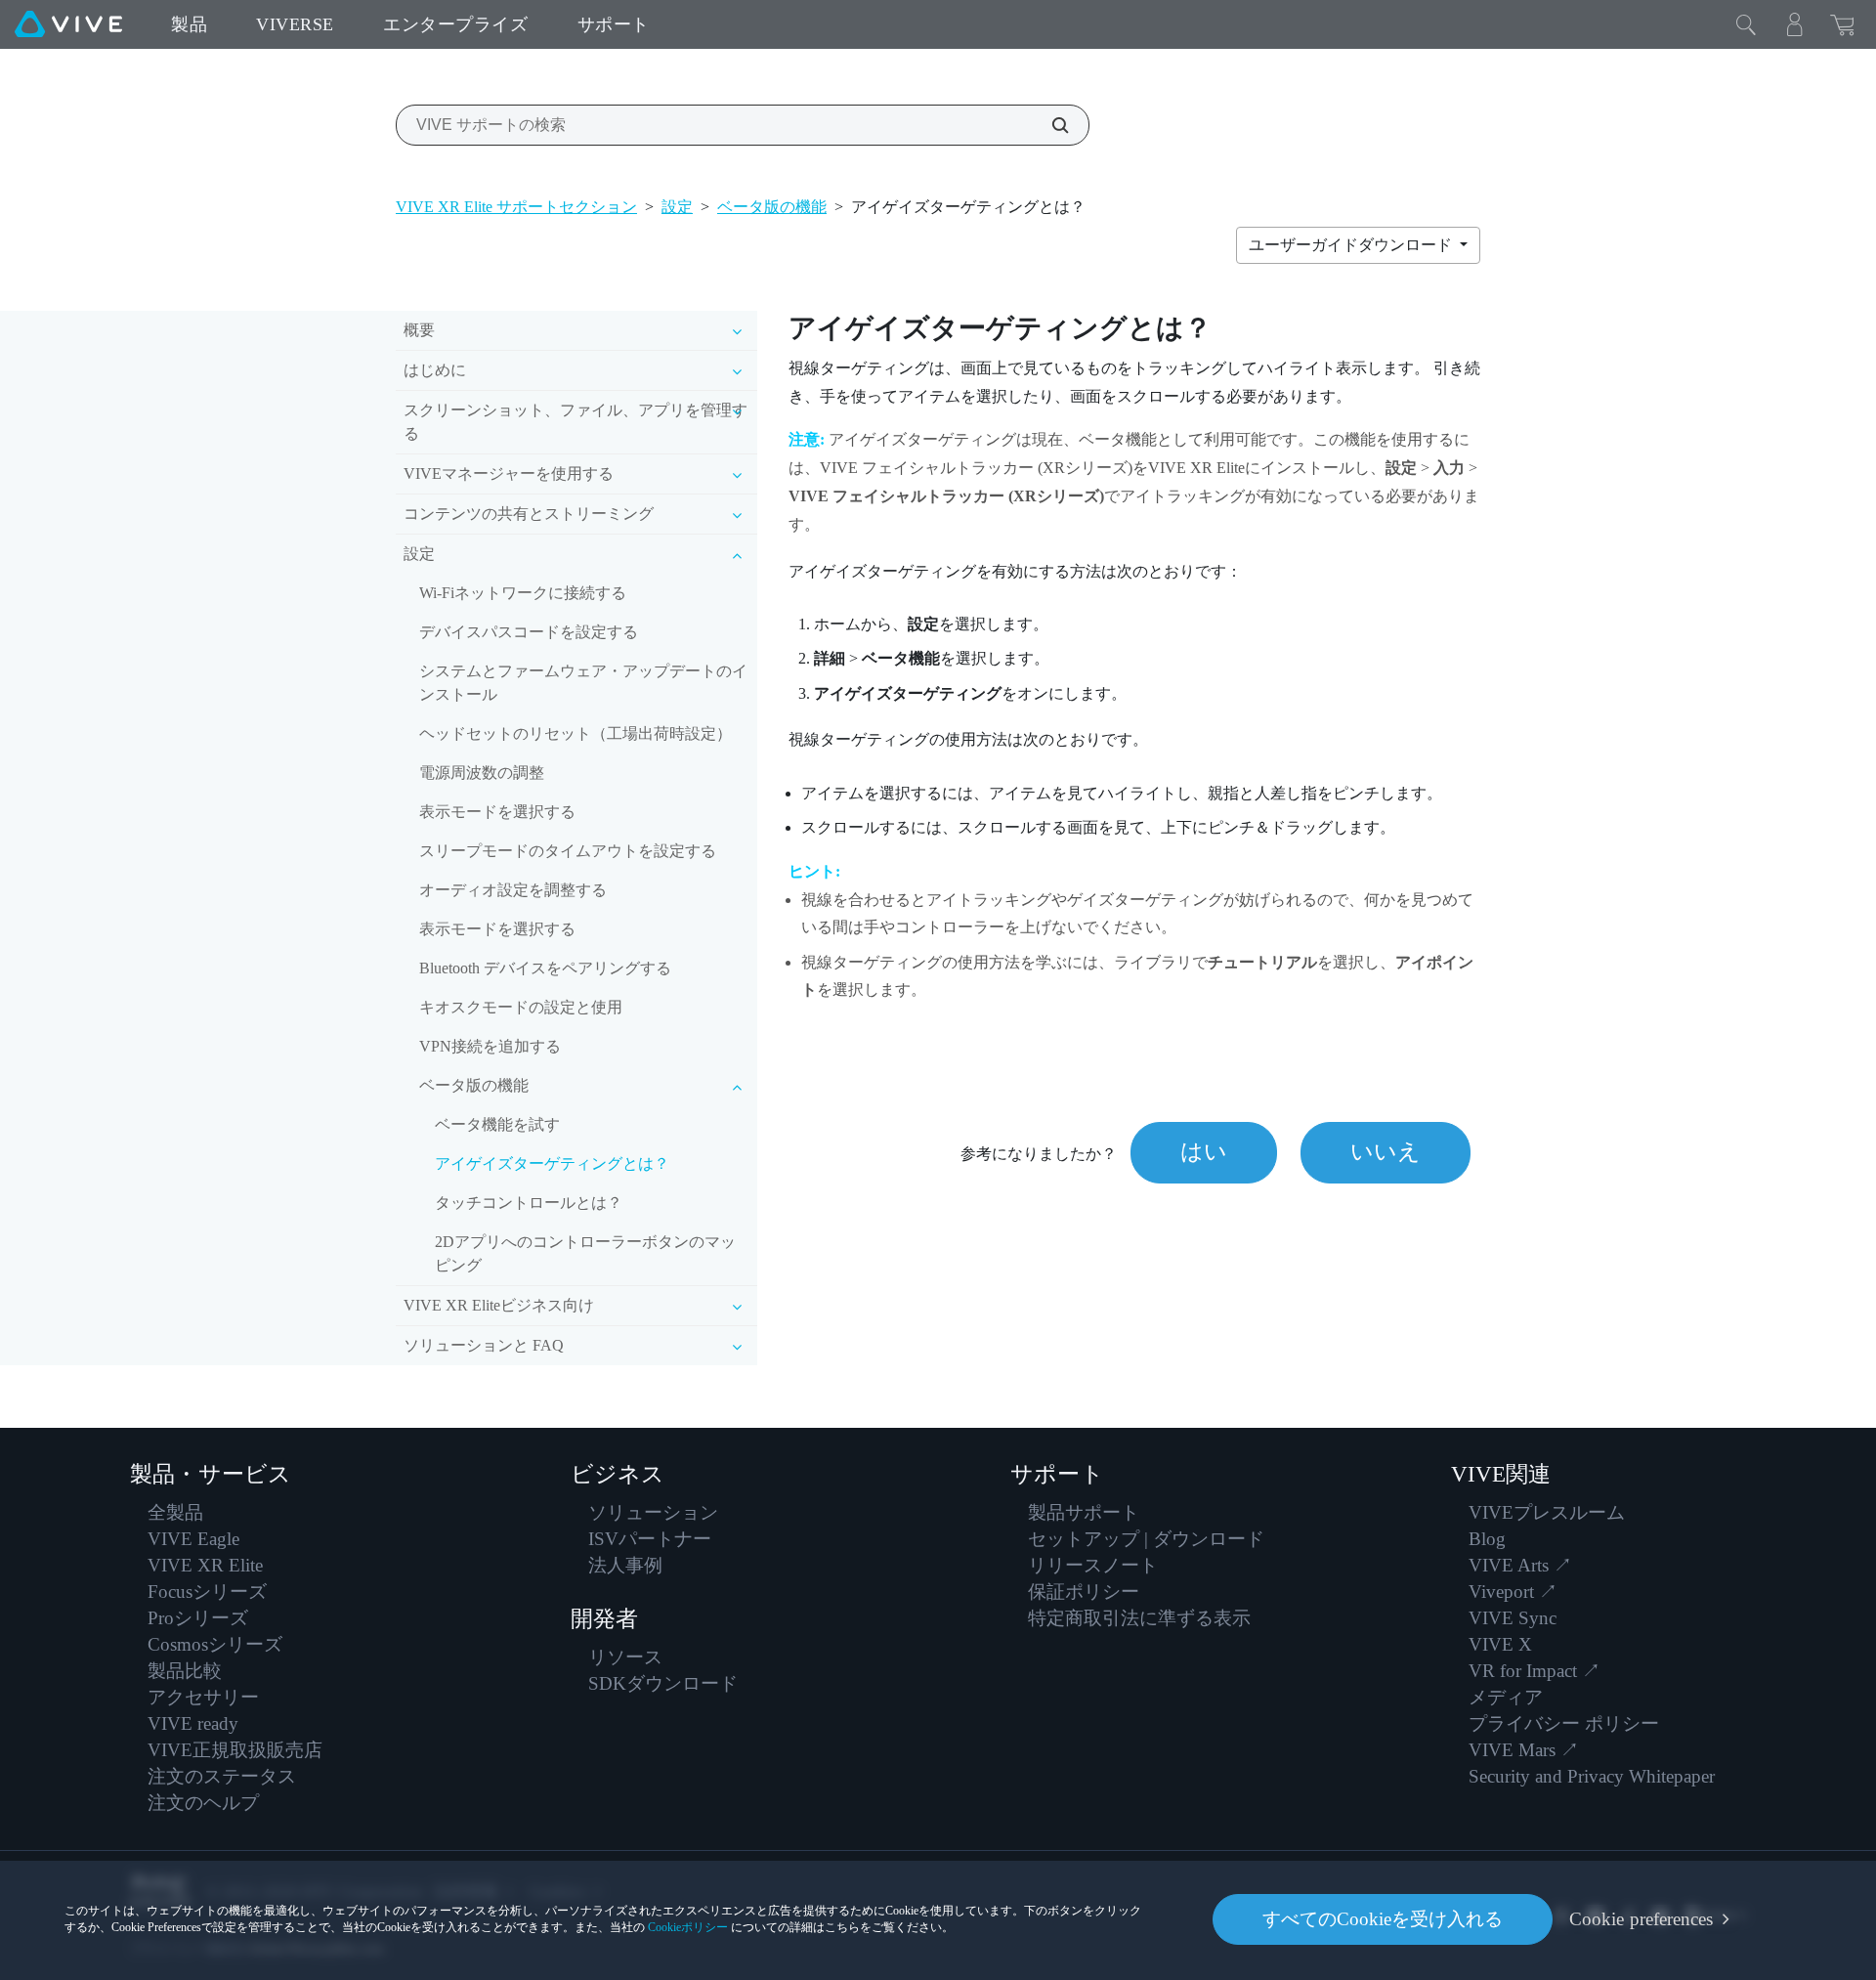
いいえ (1386, 1152)
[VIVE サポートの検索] (1049, 125)
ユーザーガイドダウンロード (1352, 245)
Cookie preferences (1641, 1919)
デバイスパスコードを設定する (529, 632)
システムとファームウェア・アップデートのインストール (583, 683)
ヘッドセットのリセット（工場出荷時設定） (576, 733)
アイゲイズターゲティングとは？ (552, 1163)
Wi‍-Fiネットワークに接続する (523, 593)
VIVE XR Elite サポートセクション (516, 207)
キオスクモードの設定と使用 (521, 1007)
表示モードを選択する (497, 812)
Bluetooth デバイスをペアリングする (545, 968)
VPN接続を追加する (490, 1046)
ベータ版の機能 (772, 207)
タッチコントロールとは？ (529, 1203)
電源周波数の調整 (482, 773)
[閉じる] (1746, 24)
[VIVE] (68, 24)
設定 (677, 207)
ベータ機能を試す (497, 1124)
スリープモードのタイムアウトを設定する (568, 851)
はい (1204, 1152)
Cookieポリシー (688, 1927)
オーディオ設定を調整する (513, 890)
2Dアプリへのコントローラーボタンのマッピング (585, 1253)
